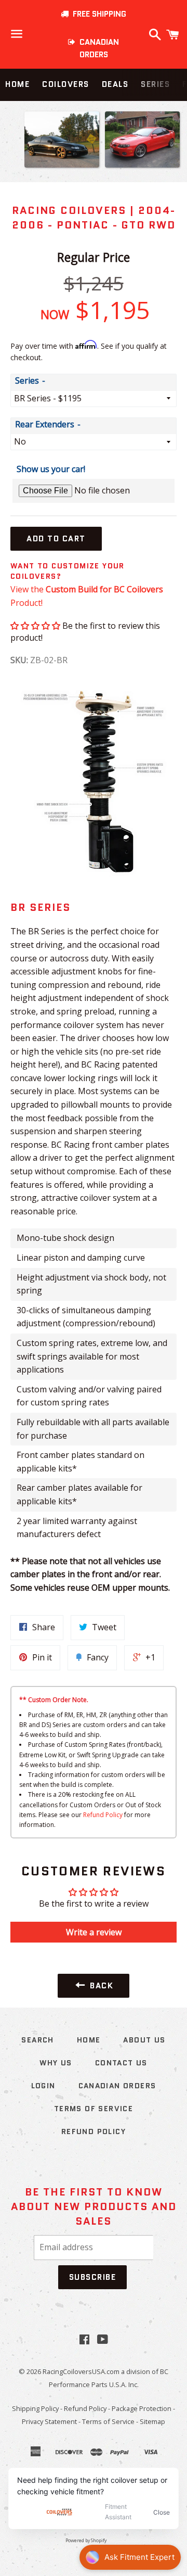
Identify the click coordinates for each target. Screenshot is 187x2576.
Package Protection (142, 2408)
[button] (35, 626)
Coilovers (66, 84)
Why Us (56, 2063)
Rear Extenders (45, 424)
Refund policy (94, 2131)
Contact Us (121, 2063)
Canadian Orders (117, 2086)
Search (37, 2040)
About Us (144, 2040)
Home (17, 84)
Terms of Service (94, 2109)
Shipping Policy (35, 2408)
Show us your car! (51, 469)
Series (155, 84)
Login (43, 2086)
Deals (115, 84)
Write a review (94, 1932)
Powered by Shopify (86, 2541)
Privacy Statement (49, 2421)
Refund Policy (103, 1815)
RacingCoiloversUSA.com (81, 2371)
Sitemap (152, 2421)
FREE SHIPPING (97, 14)
